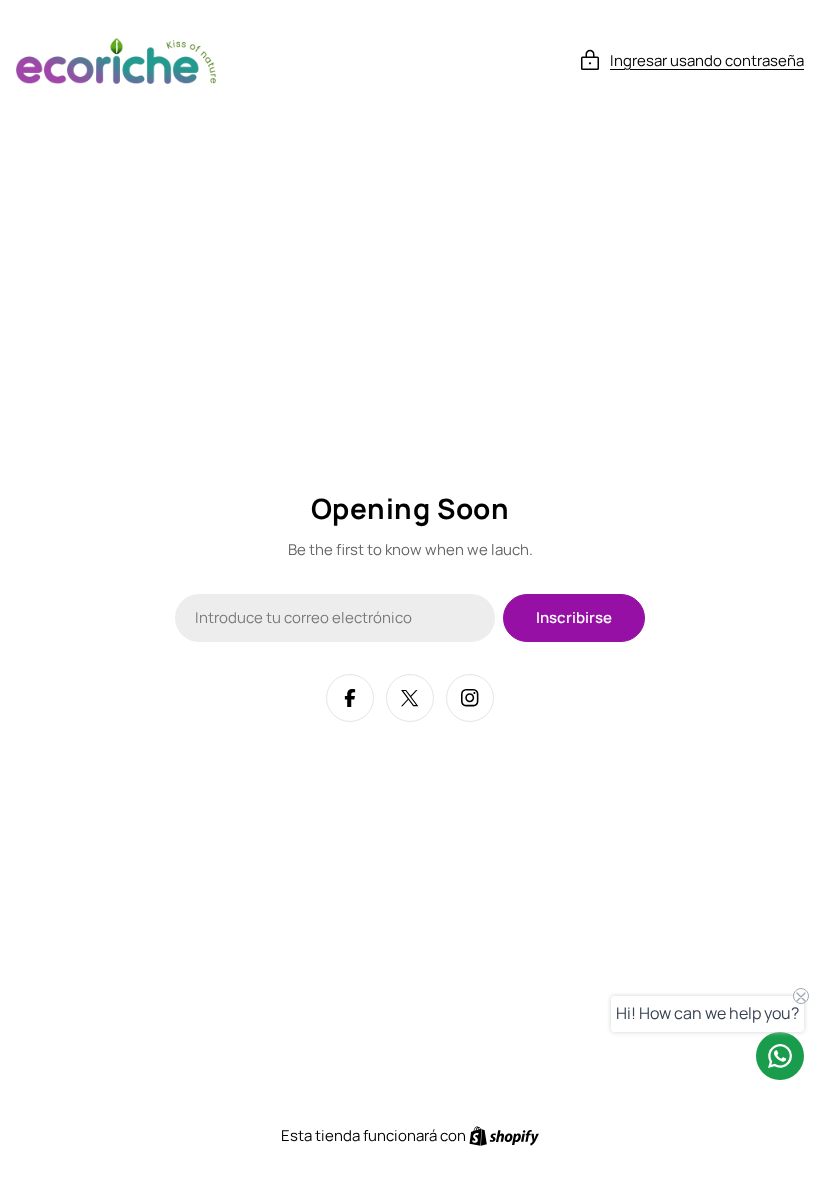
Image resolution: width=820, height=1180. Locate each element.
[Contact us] (780, 1056)
